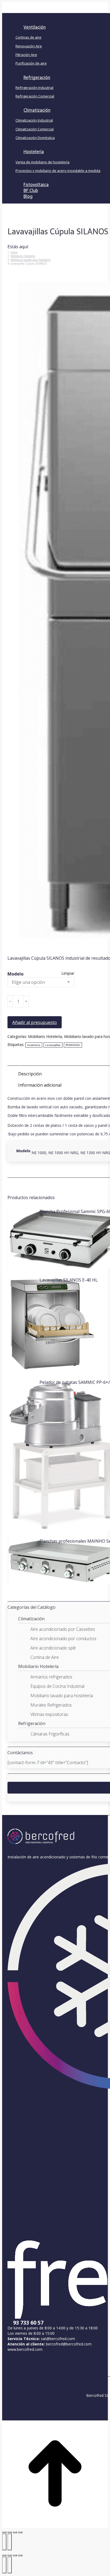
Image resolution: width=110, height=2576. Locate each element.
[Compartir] (10, 2532)
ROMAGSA (73, 1045)
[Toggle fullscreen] (15, 2555)
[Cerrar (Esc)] (4, 2532)
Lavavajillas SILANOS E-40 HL (69, 1280)
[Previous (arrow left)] (4, 2565)
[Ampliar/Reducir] (20, 2532)
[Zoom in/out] (20, 2555)
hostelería (34, 1045)
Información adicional (40, 1085)
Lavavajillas (53, 1045)
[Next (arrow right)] (10, 2565)
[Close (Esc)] (4, 2555)
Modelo (15, 974)
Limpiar (68, 973)
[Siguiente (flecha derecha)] (10, 2542)
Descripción (30, 1074)
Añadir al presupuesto (35, 1022)
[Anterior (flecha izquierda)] (4, 2542)
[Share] (10, 2555)
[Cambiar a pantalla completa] (15, 2532)
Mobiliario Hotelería (45, 1036)
